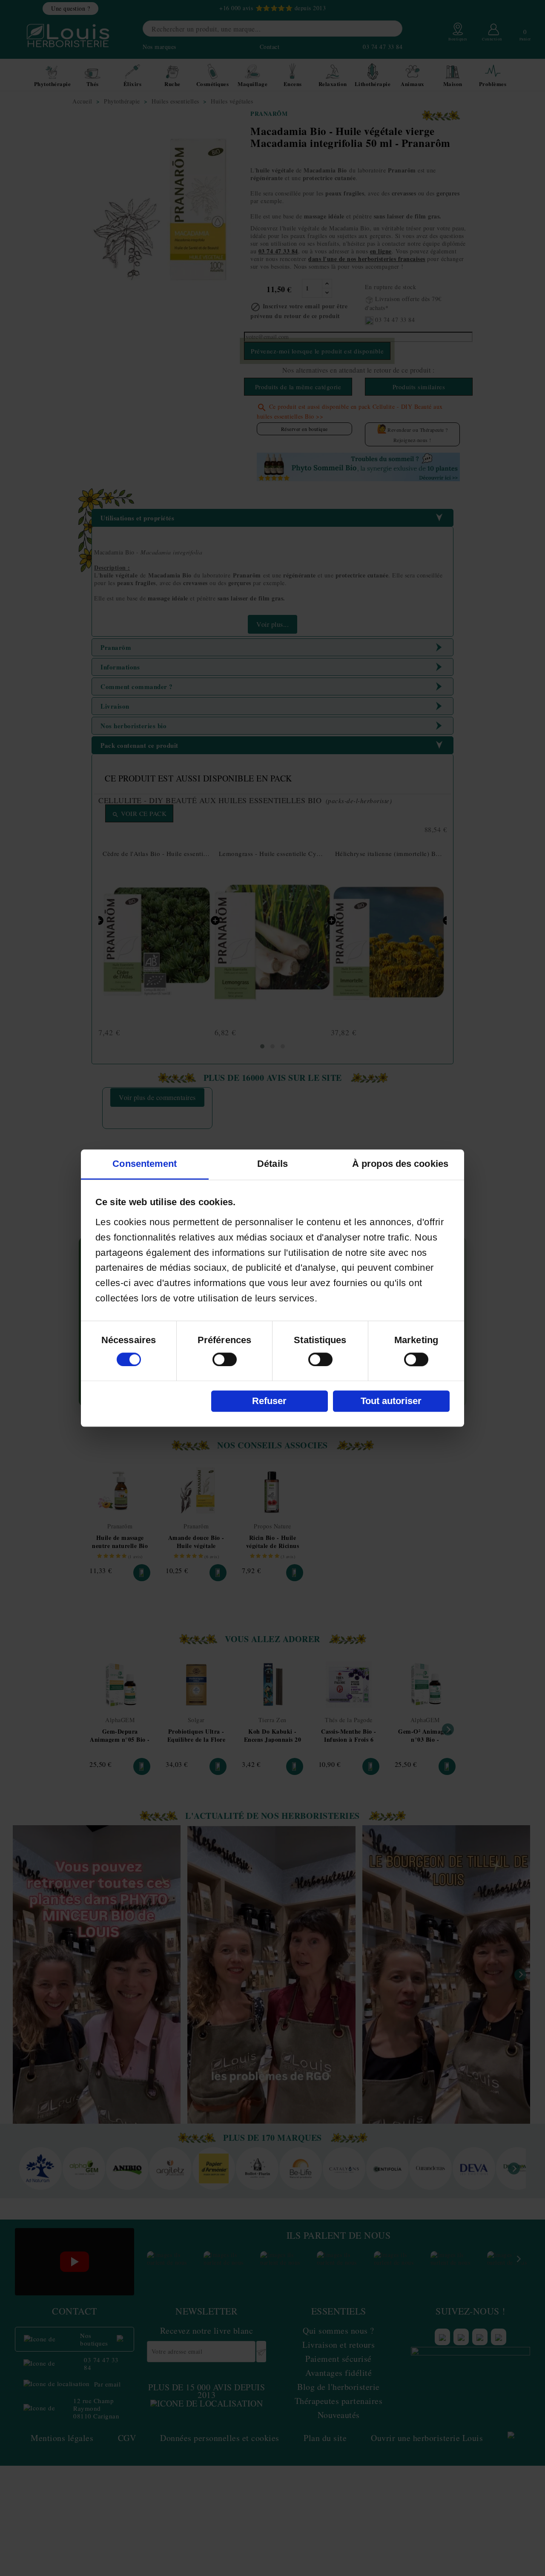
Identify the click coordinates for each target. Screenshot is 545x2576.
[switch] (225, 1359)
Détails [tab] (272, 1164)
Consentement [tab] (145, 1164)
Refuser (269, 1401)
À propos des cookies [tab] (400, 1164)
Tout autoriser (391, 1401)
